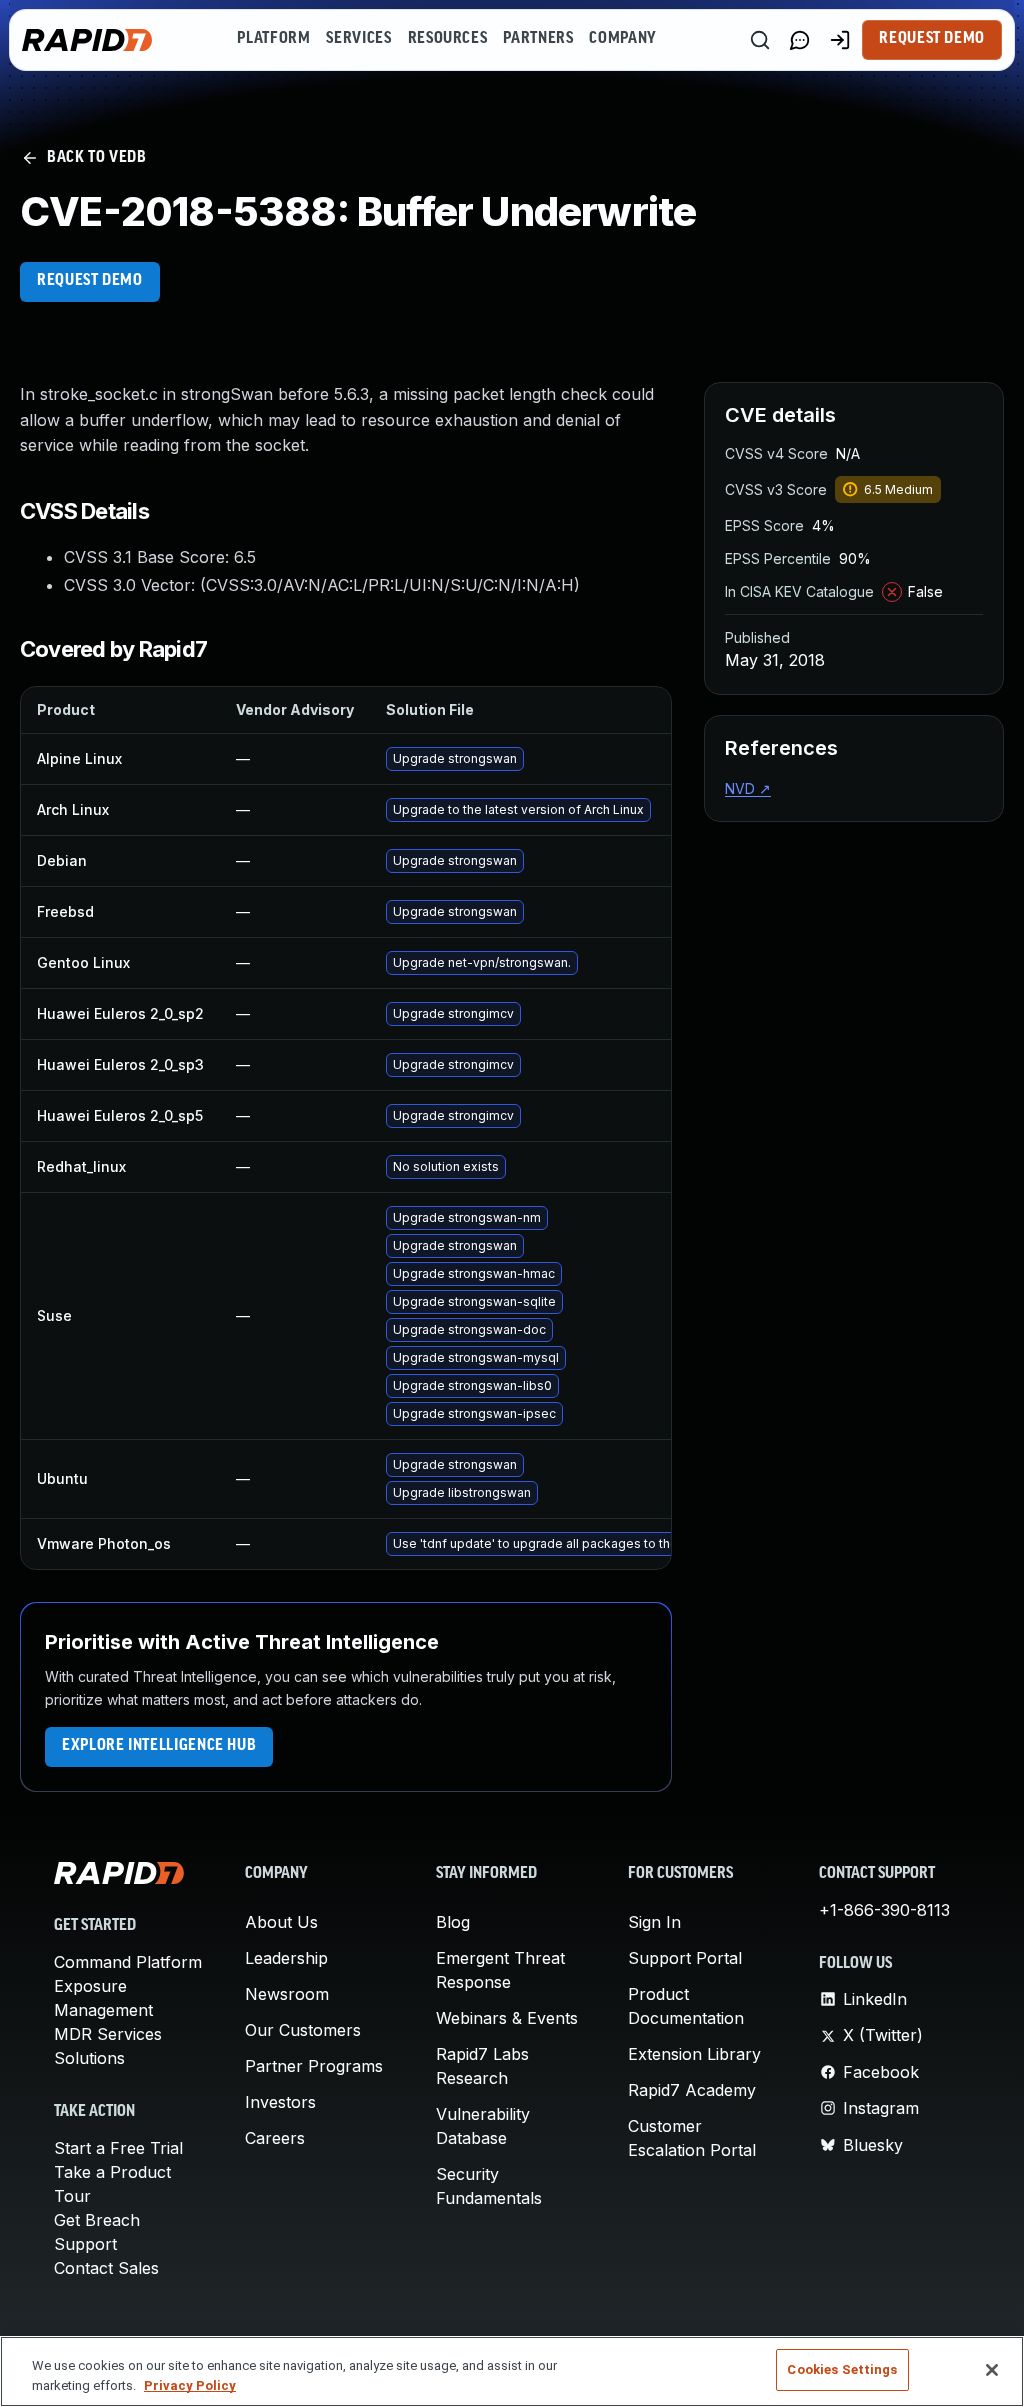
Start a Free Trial (118, 2148)
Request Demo (932, 39)
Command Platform (128, 1962)
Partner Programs (314, 2066)
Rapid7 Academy (692, 2090)
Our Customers (303, 2030)
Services (358, 39)
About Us (281, 1922)
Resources (448, 39)
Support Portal (685, 1958)
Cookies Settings (842, 2369)
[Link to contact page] (800, 40)
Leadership (286, 1958)
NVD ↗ (748, 788)
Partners (538, 39)
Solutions (89, 2058)
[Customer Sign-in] (840, 40)
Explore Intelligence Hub (159, 1746)
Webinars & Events (507, 2018)
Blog (453, 1922)
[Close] (992, 2370)
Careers (275, 2138)
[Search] (760, 40)
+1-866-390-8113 (884, 1910)
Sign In (654, 1922)
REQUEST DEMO (90, 281)
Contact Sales (106, 2268)
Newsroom (287, 1994)
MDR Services (108, 2034)
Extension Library (694, 2054)
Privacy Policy (190, 2385)
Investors (280, 2102)
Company (622, 39)
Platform (273, 39)
